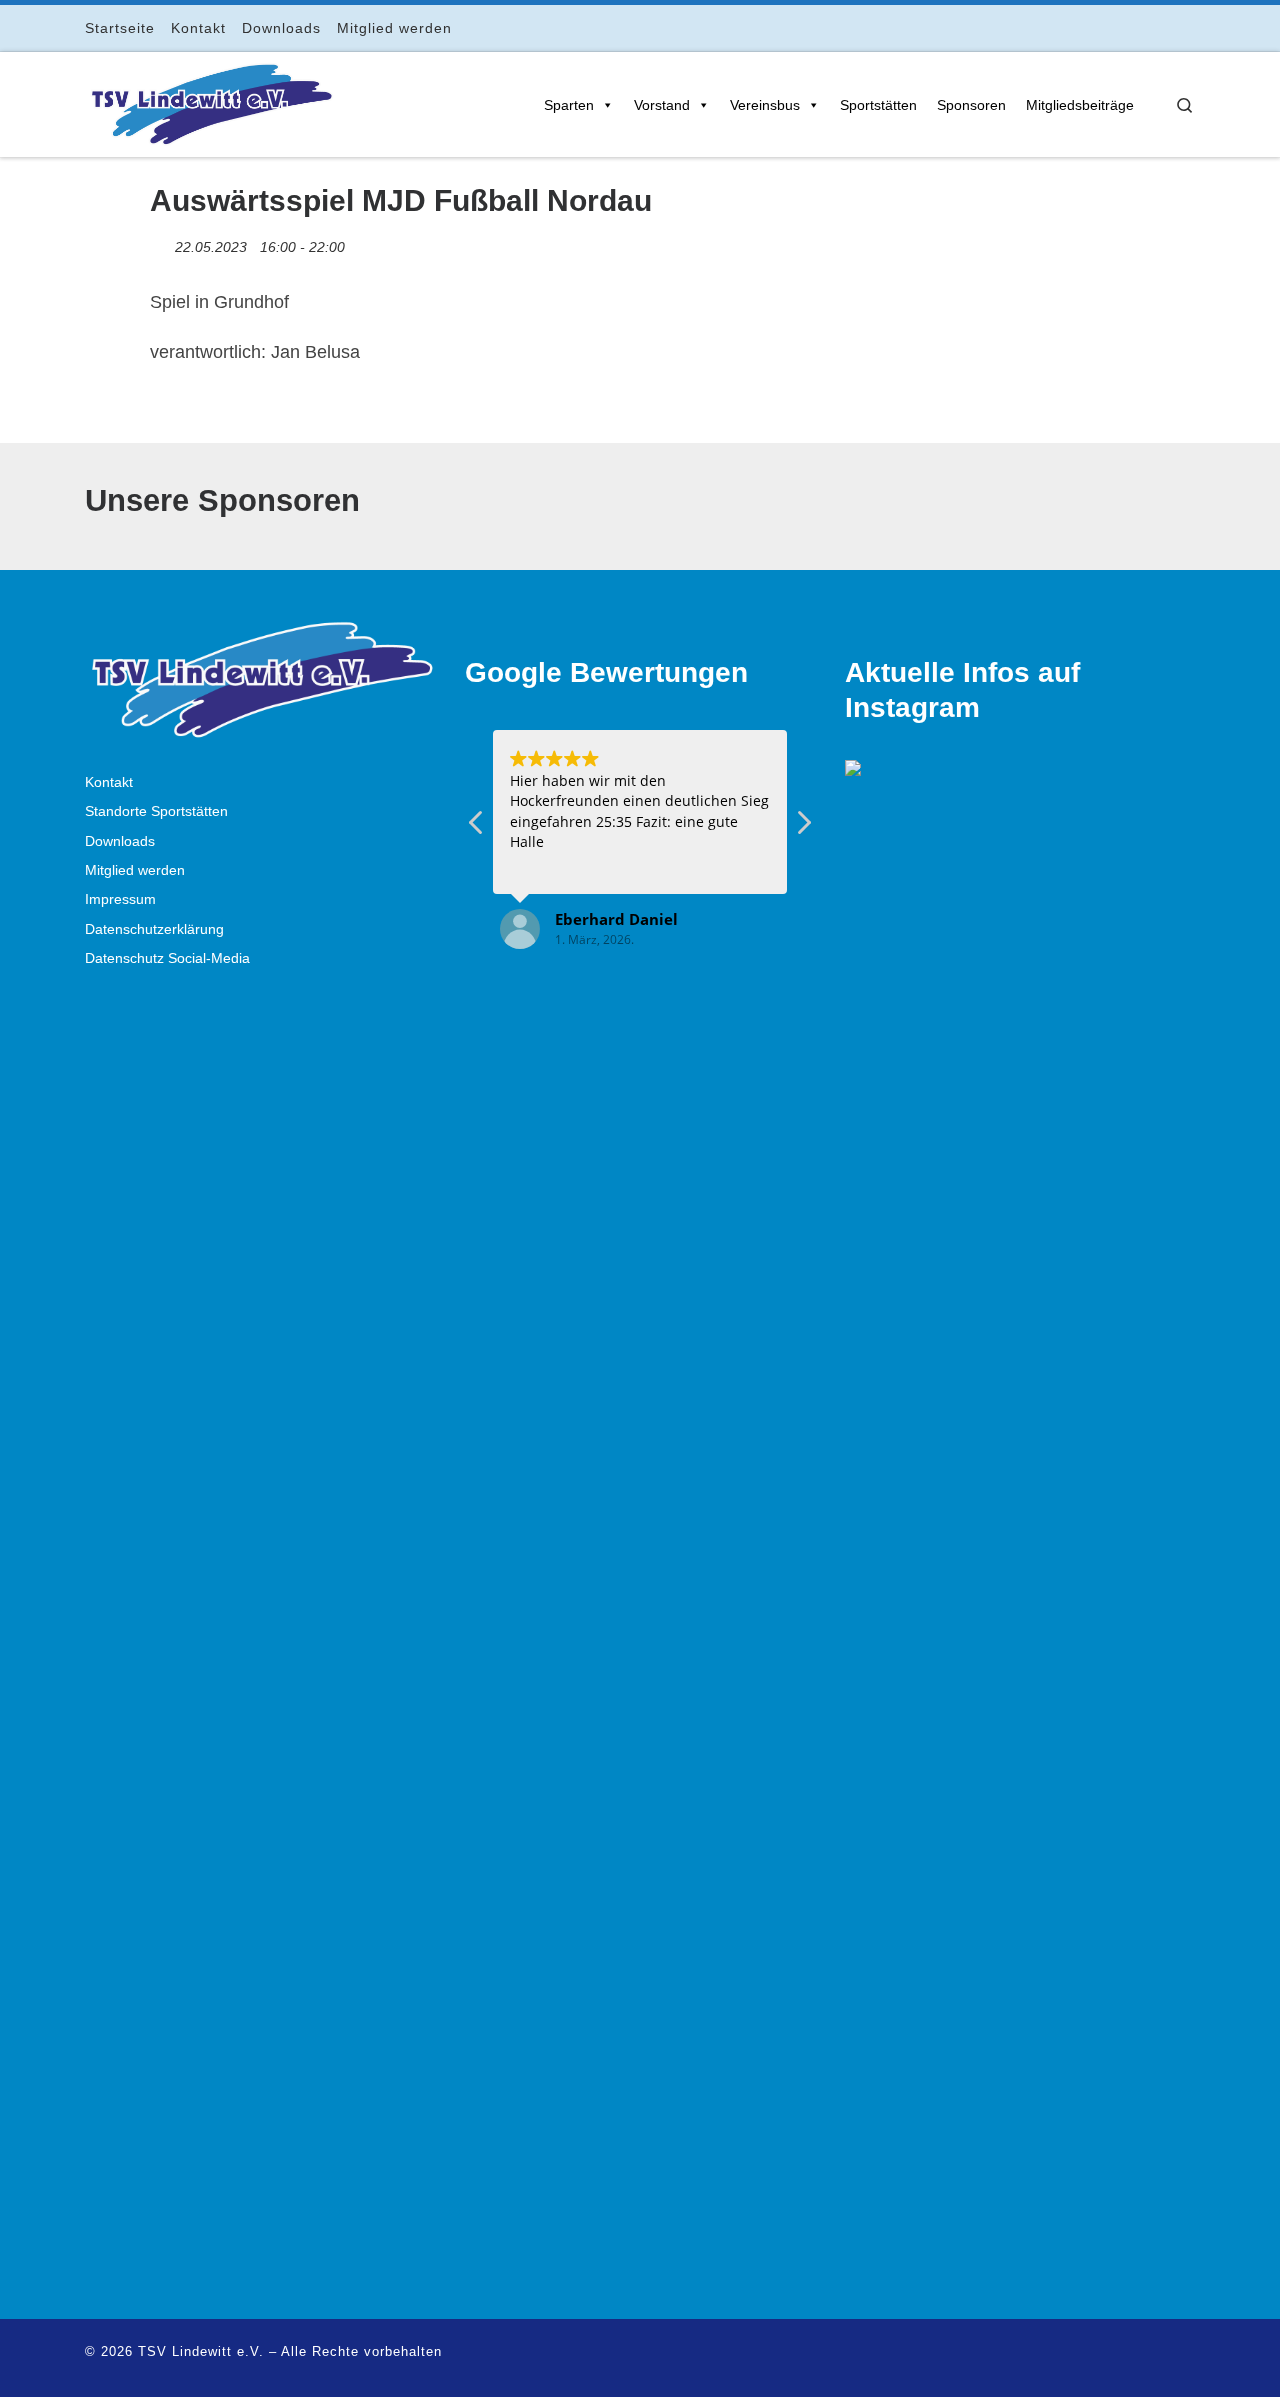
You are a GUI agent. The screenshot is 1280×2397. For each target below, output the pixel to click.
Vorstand (662, 105)
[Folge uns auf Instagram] (1133, 27)
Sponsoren (971, 105)
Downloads (120, 841)
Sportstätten (878, 105)
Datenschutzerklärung (154, 929)
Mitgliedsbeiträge (1080, 105)
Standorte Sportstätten (156, 811)
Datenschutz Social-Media (167, 958)
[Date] (160, 242)
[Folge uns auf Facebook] (1105, 27)
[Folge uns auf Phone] (1189, 27)
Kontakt (109, 782)
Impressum (120, 899)
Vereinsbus (765, 105)
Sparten (569, 105)
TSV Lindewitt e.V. (201, 2351)
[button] (803, 828)
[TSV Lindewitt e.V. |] (210, 101)
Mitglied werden (135, 870)
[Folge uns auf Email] (1161, 27)
